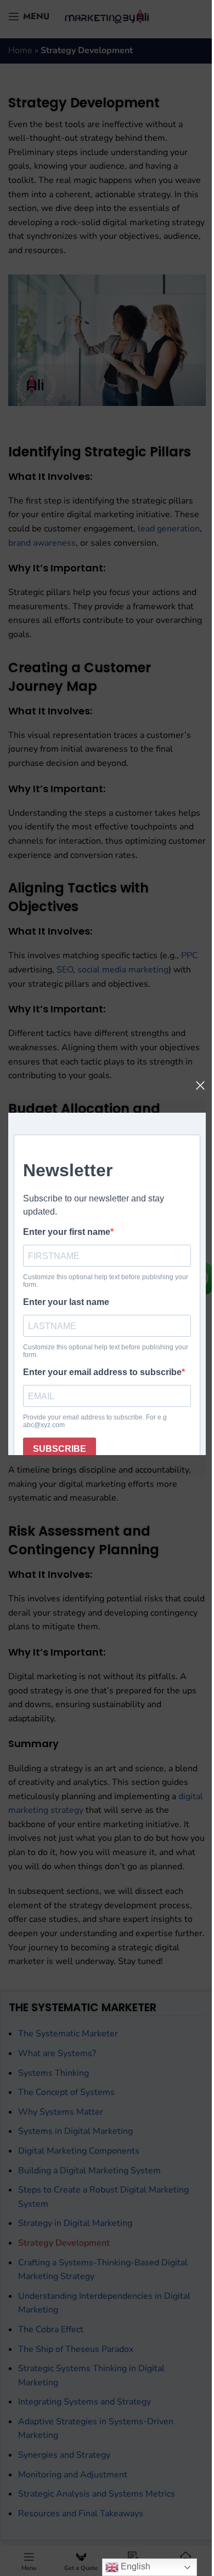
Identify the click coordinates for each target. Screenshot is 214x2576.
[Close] (200, 1085)
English (134, 2566)
